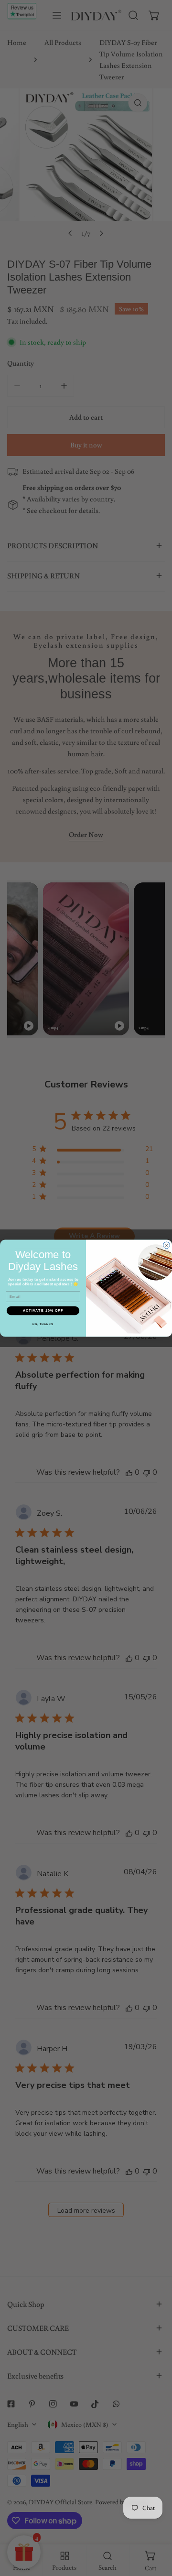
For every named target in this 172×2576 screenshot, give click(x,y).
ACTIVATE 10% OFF (43, 1310)
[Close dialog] (167, 1245)
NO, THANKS (43, 1324)
